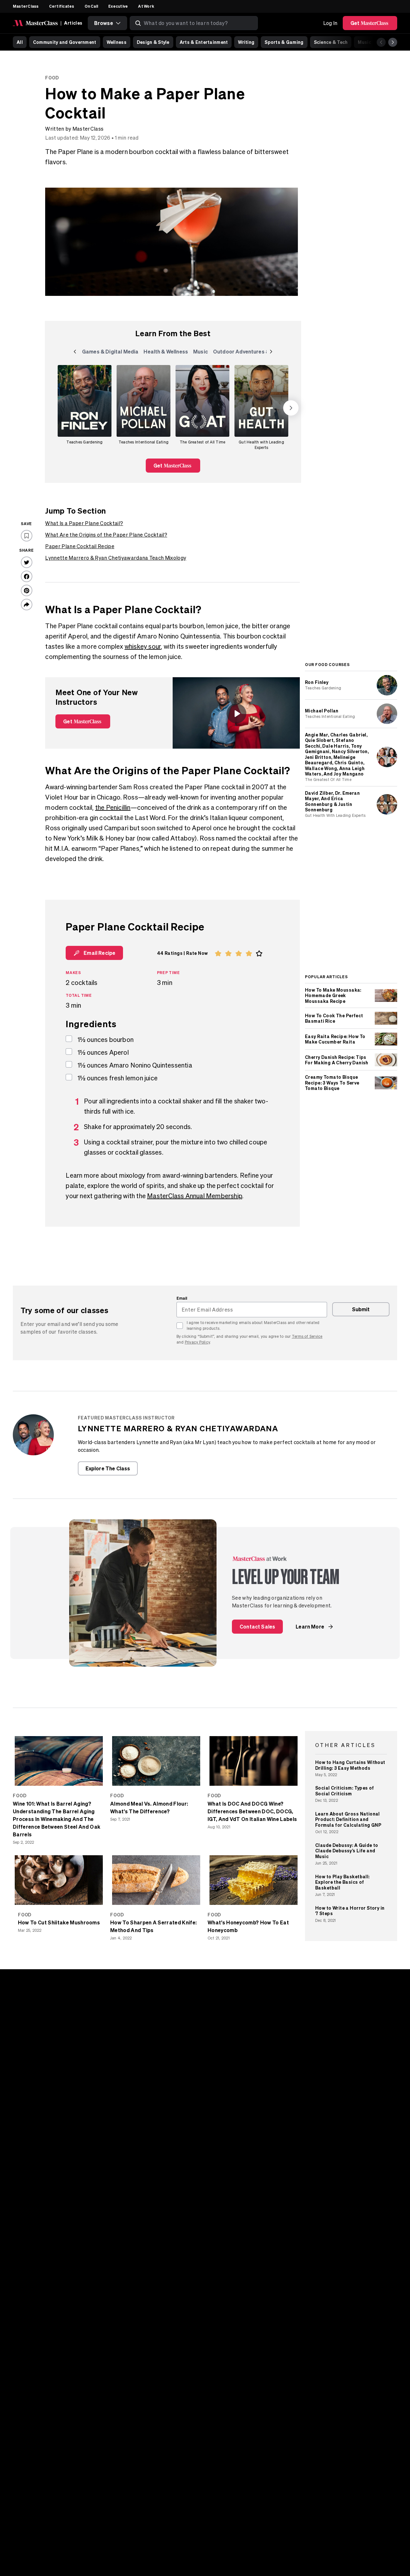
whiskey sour (143, 646)
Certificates (62, 6)
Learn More (310, 1626)
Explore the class (108, 1468)
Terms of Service (307, 1336)
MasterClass (26, 6)
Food (52, 78)
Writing (246, 42)
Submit (361, 1309)
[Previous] (381, 42)
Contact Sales (257, 1626)
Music (364, 42)
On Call (91, 6)
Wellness (117, 42)
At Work (146, 6)
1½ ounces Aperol (103, 1052)
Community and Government (65, 42)
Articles (73, 23)
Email (182, 1298)
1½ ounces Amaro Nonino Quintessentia (135, 1065)
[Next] (393, 42)
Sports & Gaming (284, 42)
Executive (118, 6)
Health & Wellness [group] (166, 353)
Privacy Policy (197, 1342)
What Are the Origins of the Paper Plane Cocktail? (106, 535)
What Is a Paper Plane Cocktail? (84, 523)
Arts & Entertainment (204, 42)
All (20, 42)
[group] (85, 408)
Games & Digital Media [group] (110, 353)
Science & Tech (331, 42)
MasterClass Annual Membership (195, 1196)
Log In (330, 23)
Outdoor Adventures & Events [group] (250, 353)
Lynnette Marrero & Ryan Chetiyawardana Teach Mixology (116, 558)
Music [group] (202, 353)
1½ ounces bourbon (106, 1040)
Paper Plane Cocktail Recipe (80, 546)
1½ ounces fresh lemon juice (118, 1078)
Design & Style (153, 42)
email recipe (99, 953)
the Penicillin (113, 807)
